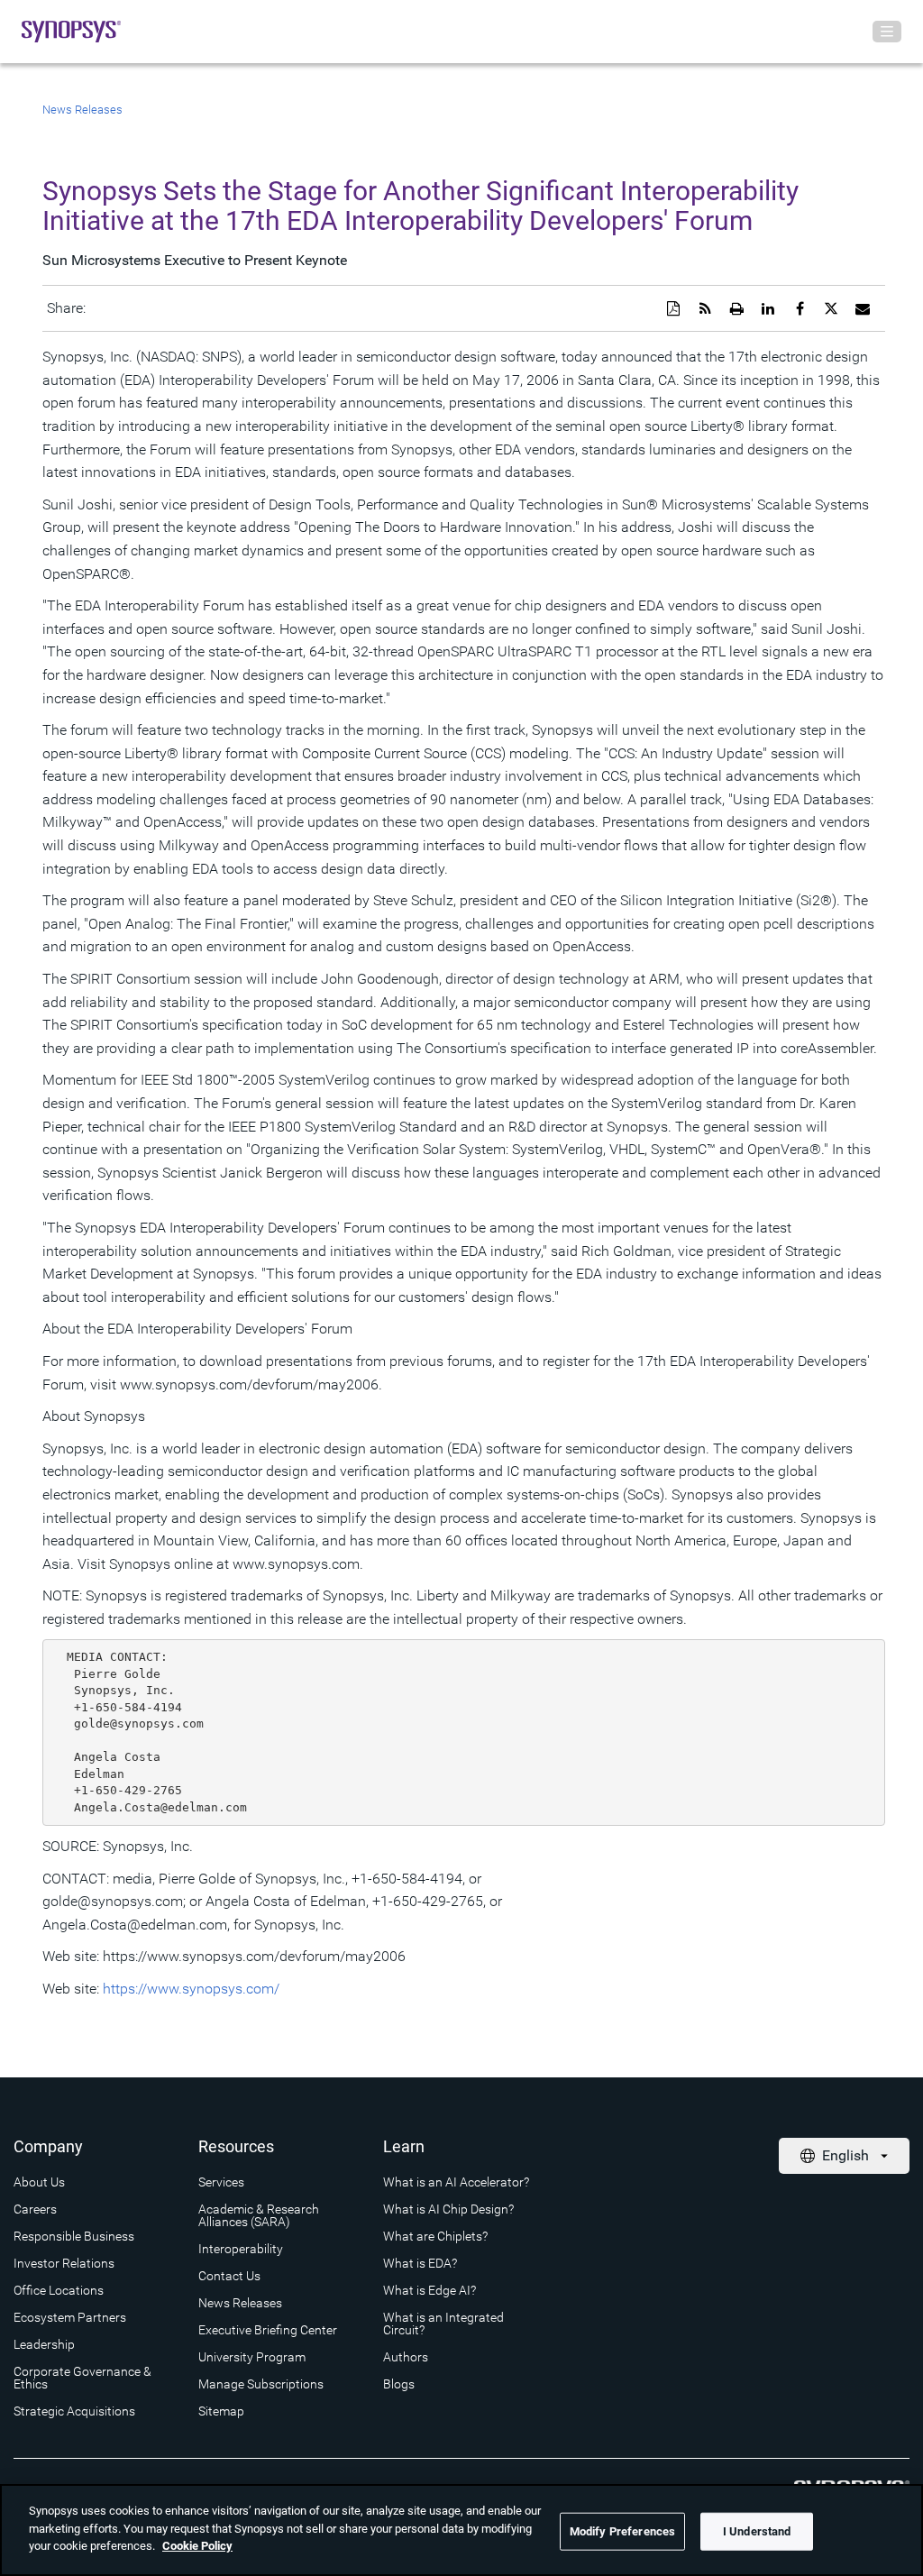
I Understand (757, 2531)
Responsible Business (74, 2236)
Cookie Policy (197, 2546)
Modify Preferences (622, 2531)
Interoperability (241, 2249)
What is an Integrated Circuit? (443, 2324)
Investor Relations (64, 2263)
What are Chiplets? (435, 2236)
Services (221, 2182)
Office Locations (59, 2290)
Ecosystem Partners (70, 2317)
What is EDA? (420, 2263)
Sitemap (221, 2411)
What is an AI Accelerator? (456, 2182)
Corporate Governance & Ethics (82, 2378)
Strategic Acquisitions (74, 2411)
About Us (39, 2182)
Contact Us (229, 2276)
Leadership (44, 2344)
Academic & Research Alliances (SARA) (259, 2215)
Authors (406, 2357)
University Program (252, 2357)
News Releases (82, 110)
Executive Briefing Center (268, 2330)
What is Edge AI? (430, 2290)
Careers (35, 2209)
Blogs (399, 2384)
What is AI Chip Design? (448, 2209)
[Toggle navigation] (887, 32)
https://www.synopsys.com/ (191, 1989)
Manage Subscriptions (261, 2384)
